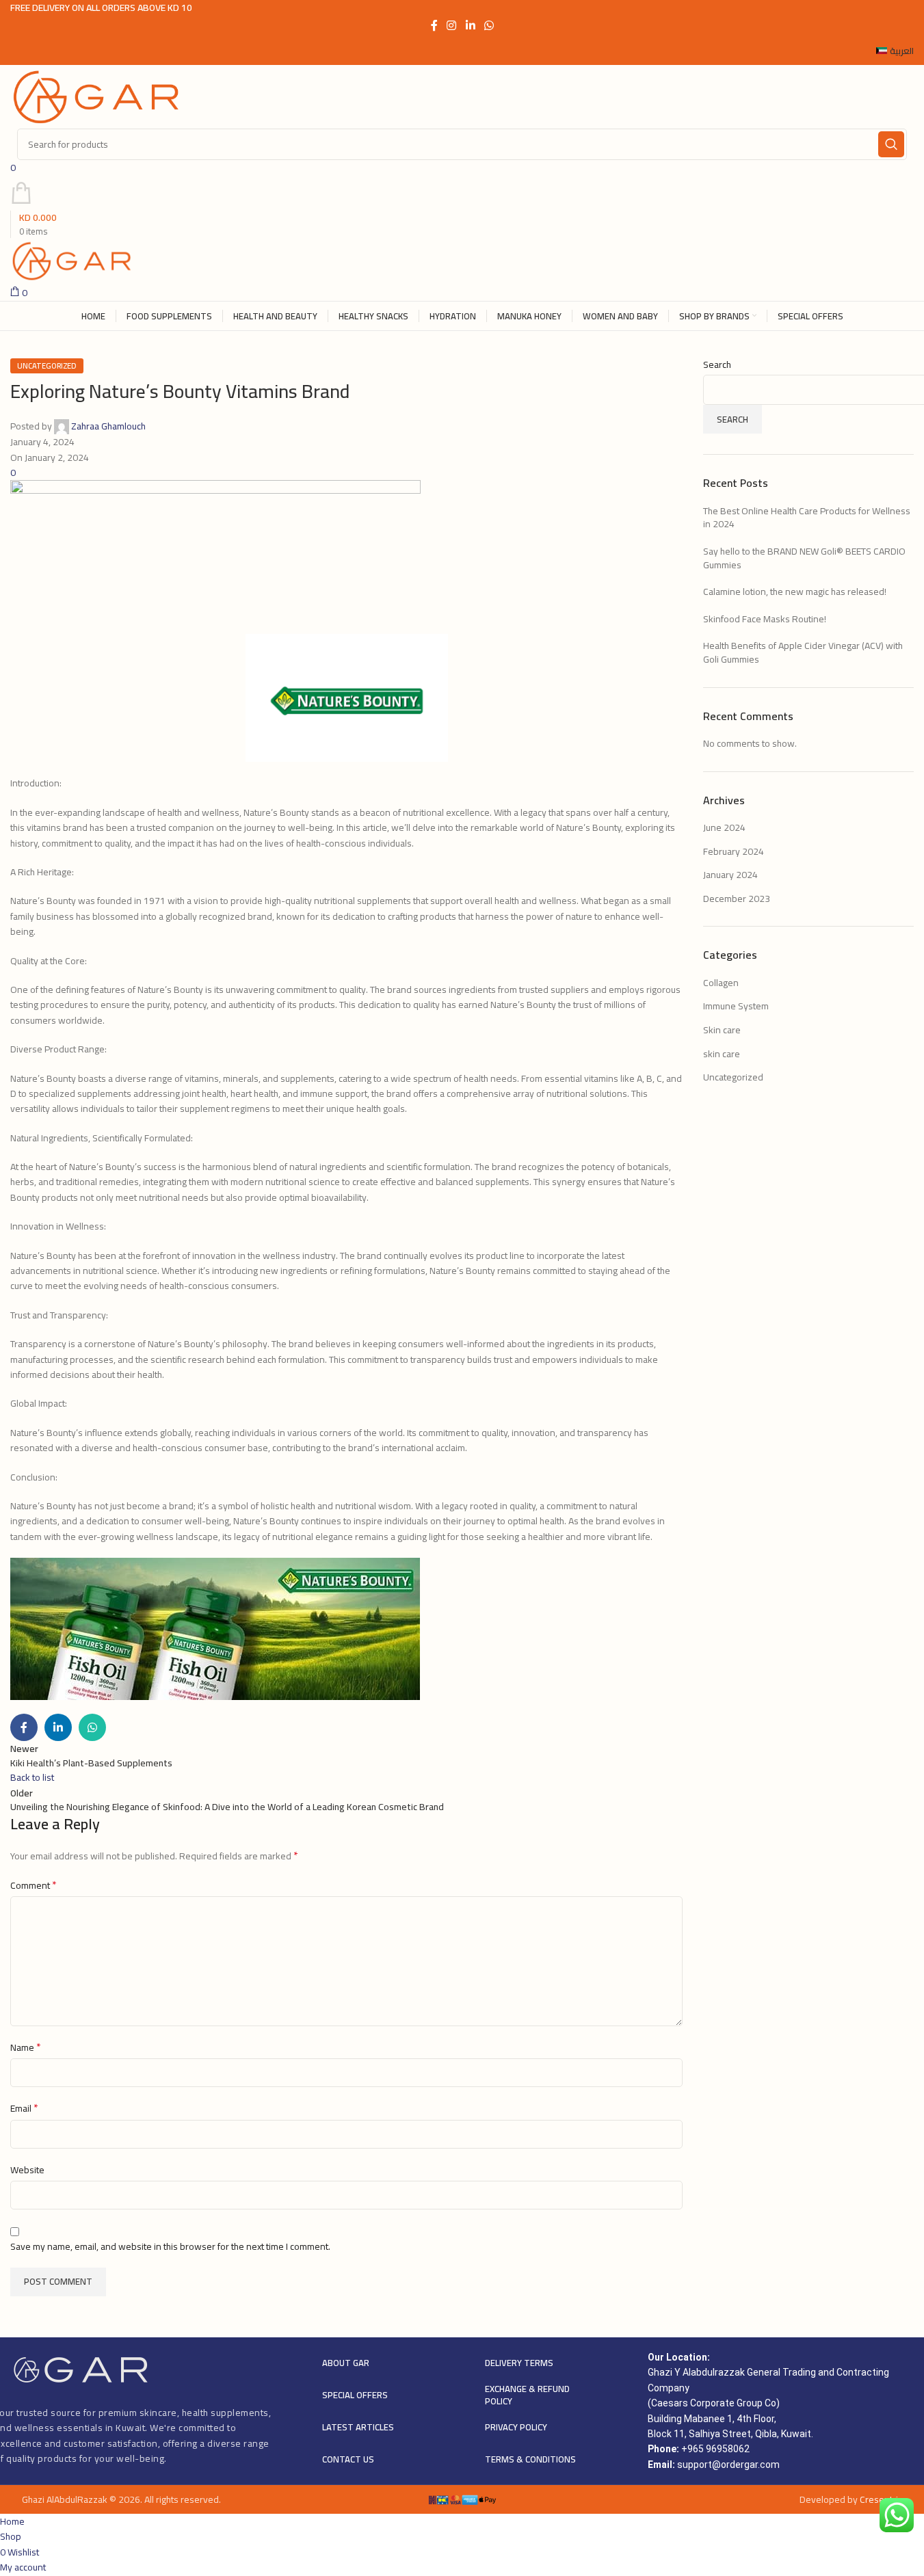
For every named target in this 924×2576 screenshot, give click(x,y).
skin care (722, 1054)
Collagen (721, 983)
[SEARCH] (891, 144)
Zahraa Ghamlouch (108, 426)
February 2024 (734, 851)
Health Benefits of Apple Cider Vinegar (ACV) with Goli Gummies (803, 652)
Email (24, 2108)
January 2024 (730, 875)
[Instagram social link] (452, 25)
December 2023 (737, 899)
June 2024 (724, 827)
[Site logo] (96, 96)
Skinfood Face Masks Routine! (765, 619)
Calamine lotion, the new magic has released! (795, 592)
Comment (34, 1885)
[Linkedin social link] (470, 25)
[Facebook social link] (434, 25)
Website (27, 2170)
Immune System (736, 1006)
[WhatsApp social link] (489, 25)
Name (26, 2047)
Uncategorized (47, 366)
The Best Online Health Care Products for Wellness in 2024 (807, 518)
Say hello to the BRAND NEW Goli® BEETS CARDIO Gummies (804, 558)
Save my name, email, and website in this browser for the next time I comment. (170, 2246)
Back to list (32, 1777)
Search (717, 365)
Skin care (722, 1030)
